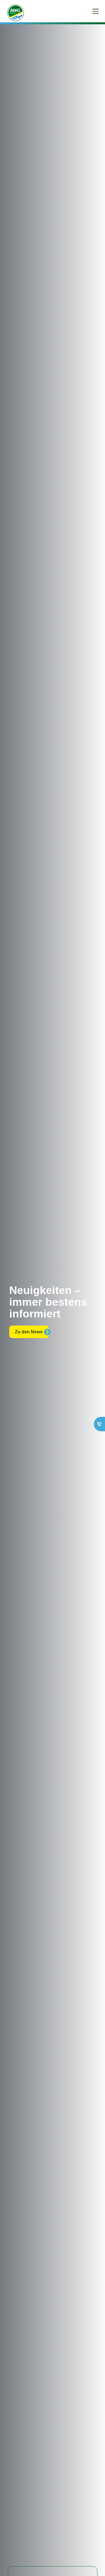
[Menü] (96, 11)
